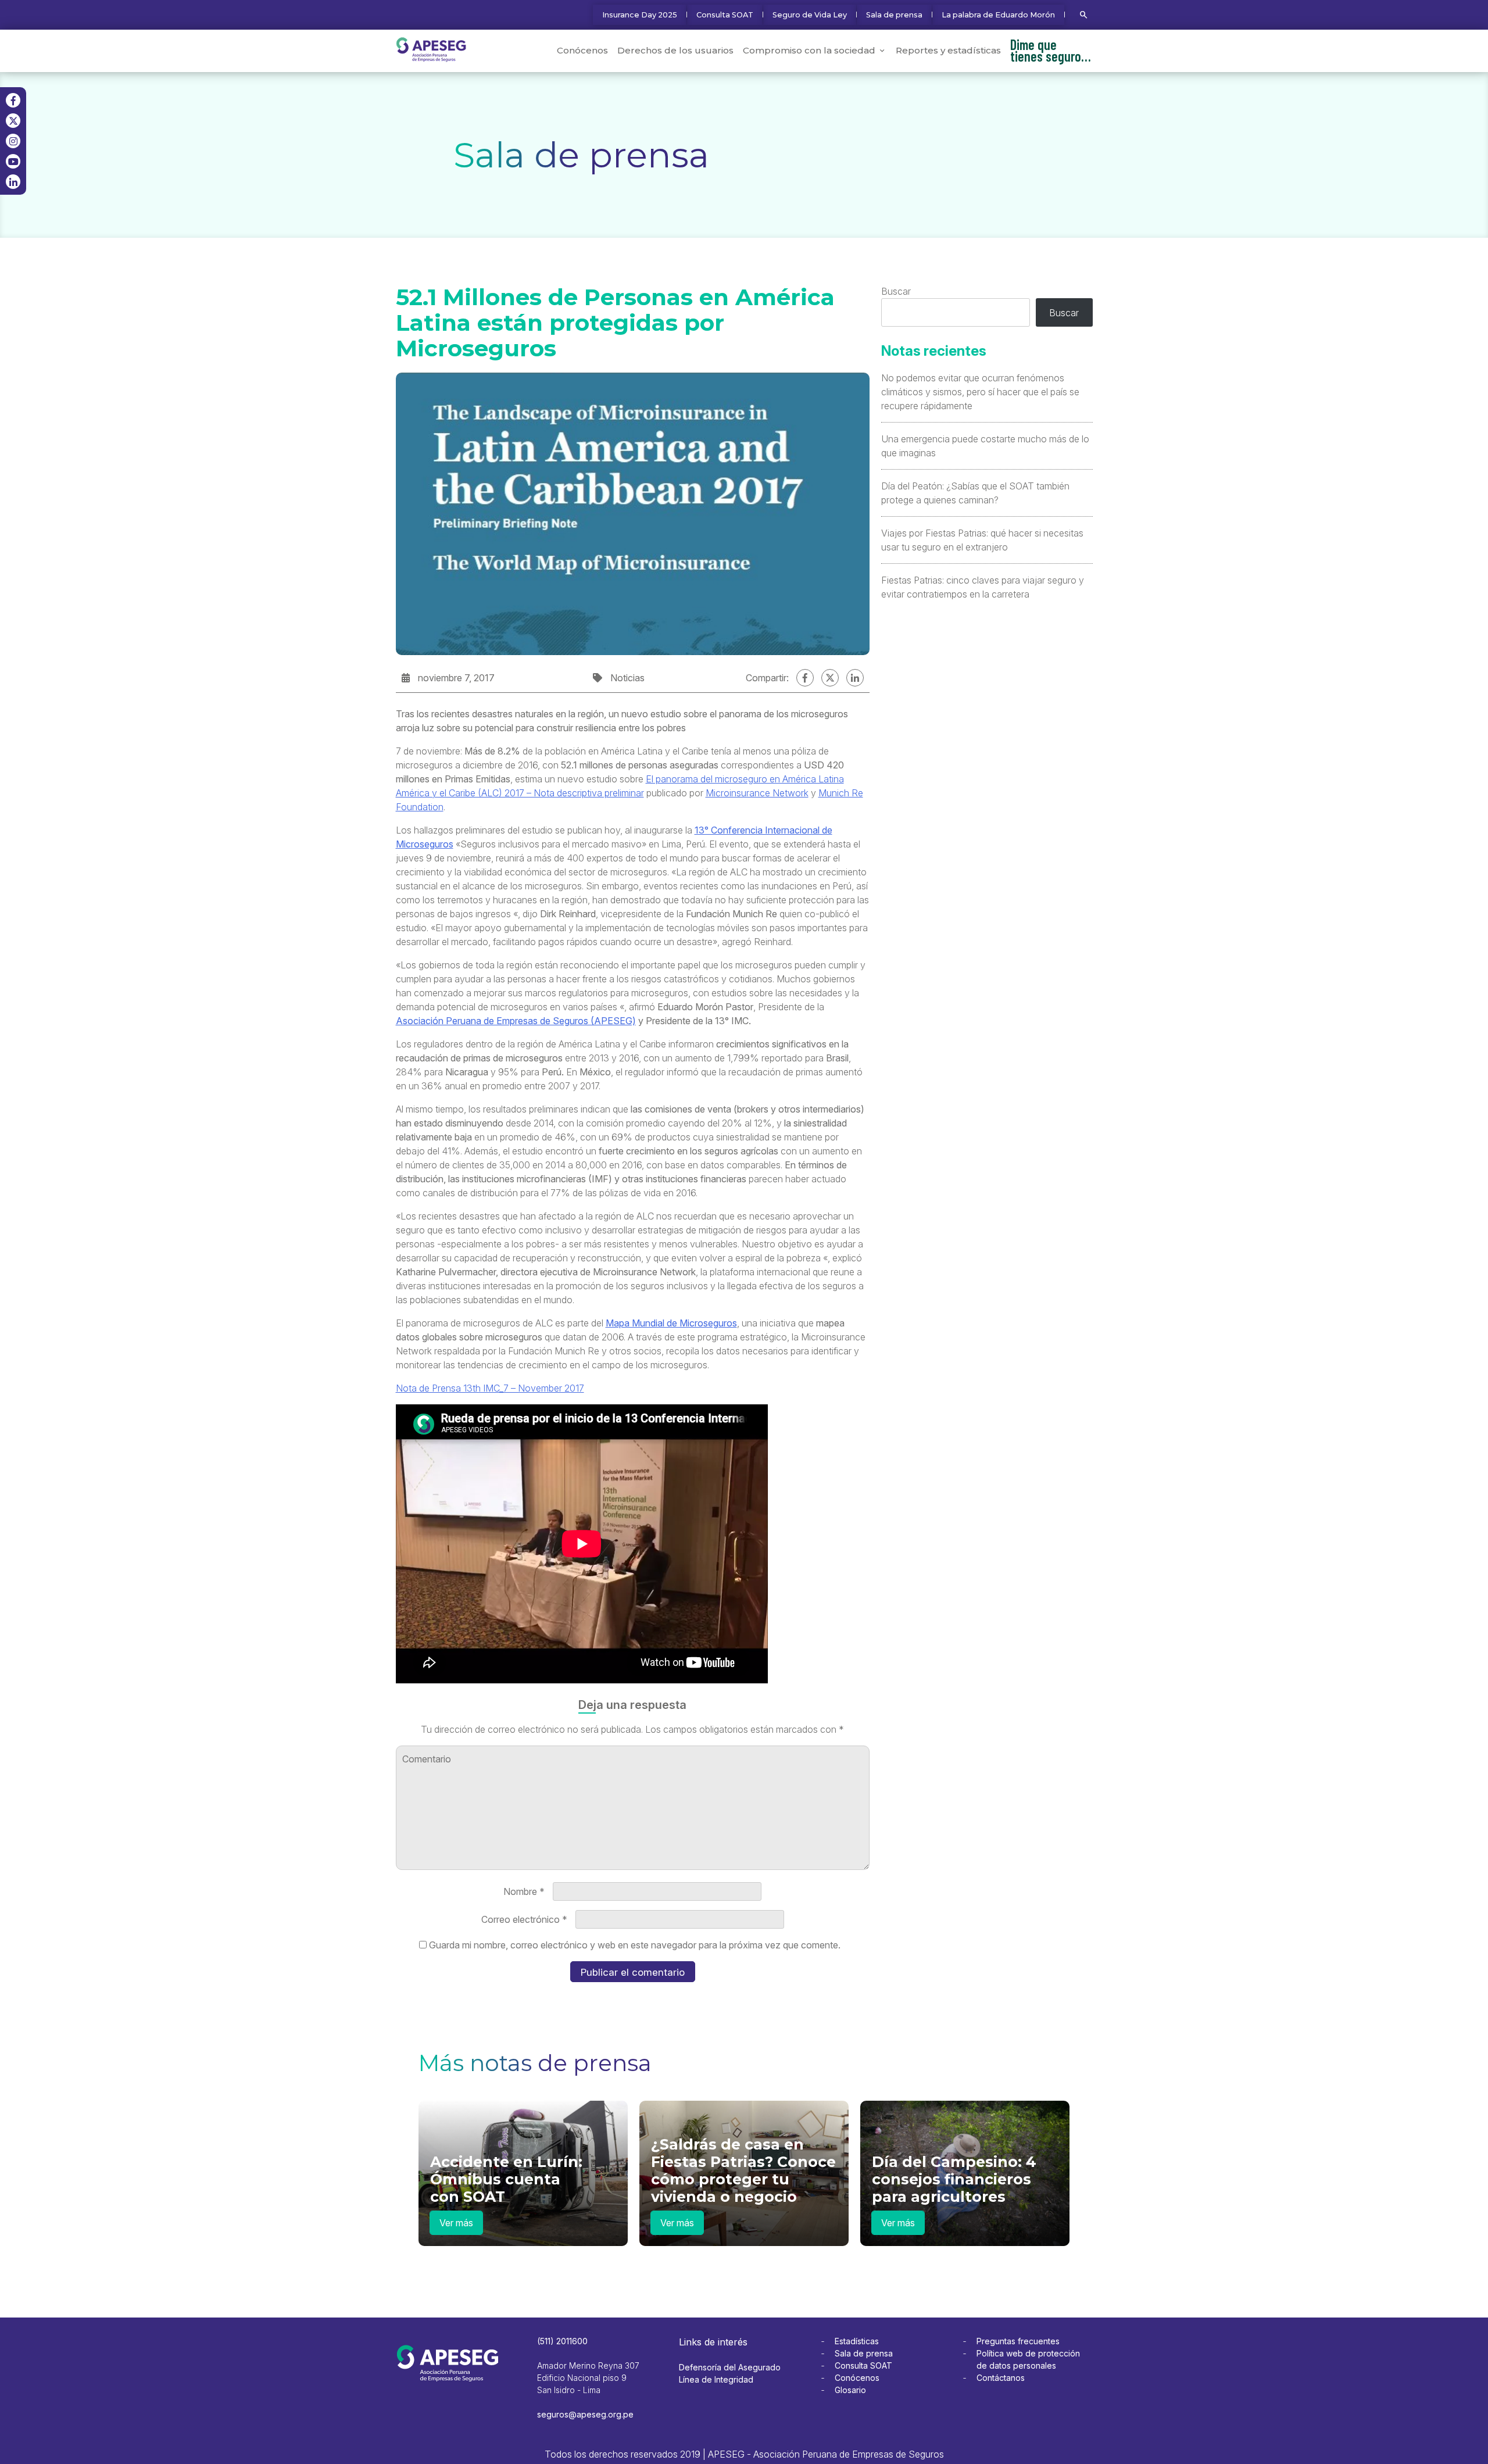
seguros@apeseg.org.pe (585, 2414)
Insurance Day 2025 (640, 15)
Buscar (896, 291)
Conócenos (582, 50)
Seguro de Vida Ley (810, 15)
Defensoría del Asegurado (730, 2367)
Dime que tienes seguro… (1051, 50)
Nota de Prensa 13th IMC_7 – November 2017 (490, 1388)
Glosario (850, 2390)
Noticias (627, 678)
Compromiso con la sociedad (809, 50)
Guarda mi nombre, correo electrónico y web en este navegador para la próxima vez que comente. (635, 1945)
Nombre (524, 1891)
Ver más (456, 2223)
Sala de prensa (894, 15)
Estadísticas (857, 2341)
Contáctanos (1001, 2378)
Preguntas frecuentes (1018, 2341)
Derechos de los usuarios (675, 50)
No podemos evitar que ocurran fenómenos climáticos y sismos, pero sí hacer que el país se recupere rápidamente (980, 392)
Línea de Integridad (716, 2379)
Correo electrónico (524, 1919)
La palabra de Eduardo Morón (998, 15)
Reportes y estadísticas (948, 50)
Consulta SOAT (725, 15)
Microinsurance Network (757, 793)
